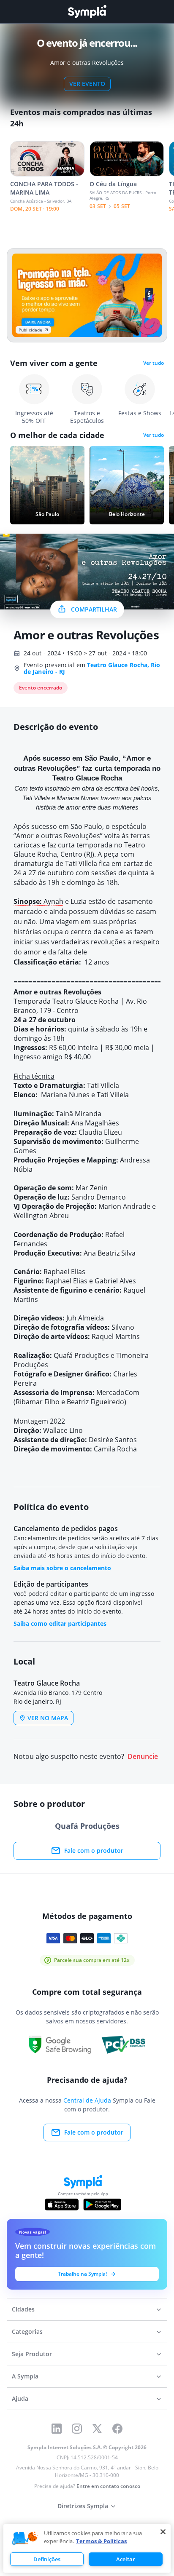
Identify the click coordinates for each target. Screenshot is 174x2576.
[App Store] (62, 2205)
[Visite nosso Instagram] (77, 2429)
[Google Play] (102, 2205)
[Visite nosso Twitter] (97, 2429)
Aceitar (126, 2559)
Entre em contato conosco (108, 2486)
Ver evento (87, 84)
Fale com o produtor (94, 1850)
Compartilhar (94, 609)
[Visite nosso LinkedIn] (57, 2429)
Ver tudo (154, 363)
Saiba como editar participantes (60, 1623)
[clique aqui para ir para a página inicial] (87, 12)
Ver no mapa (48, 1718)
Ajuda (20, 2398)
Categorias (27, 2331)
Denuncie (143, 1757)
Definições (47, 2559)
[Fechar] (163, 2532)
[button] (25, 2539)
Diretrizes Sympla (83, 2506)
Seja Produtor (32, 2354)
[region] (87, 2548)
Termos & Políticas (101, 2541)
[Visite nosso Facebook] (117, 2429)
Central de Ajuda (87, 2100)
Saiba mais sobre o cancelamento (62, 1568)
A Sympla (25, 2376)
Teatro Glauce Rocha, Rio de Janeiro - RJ (92, 668)
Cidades (23, 2309)
